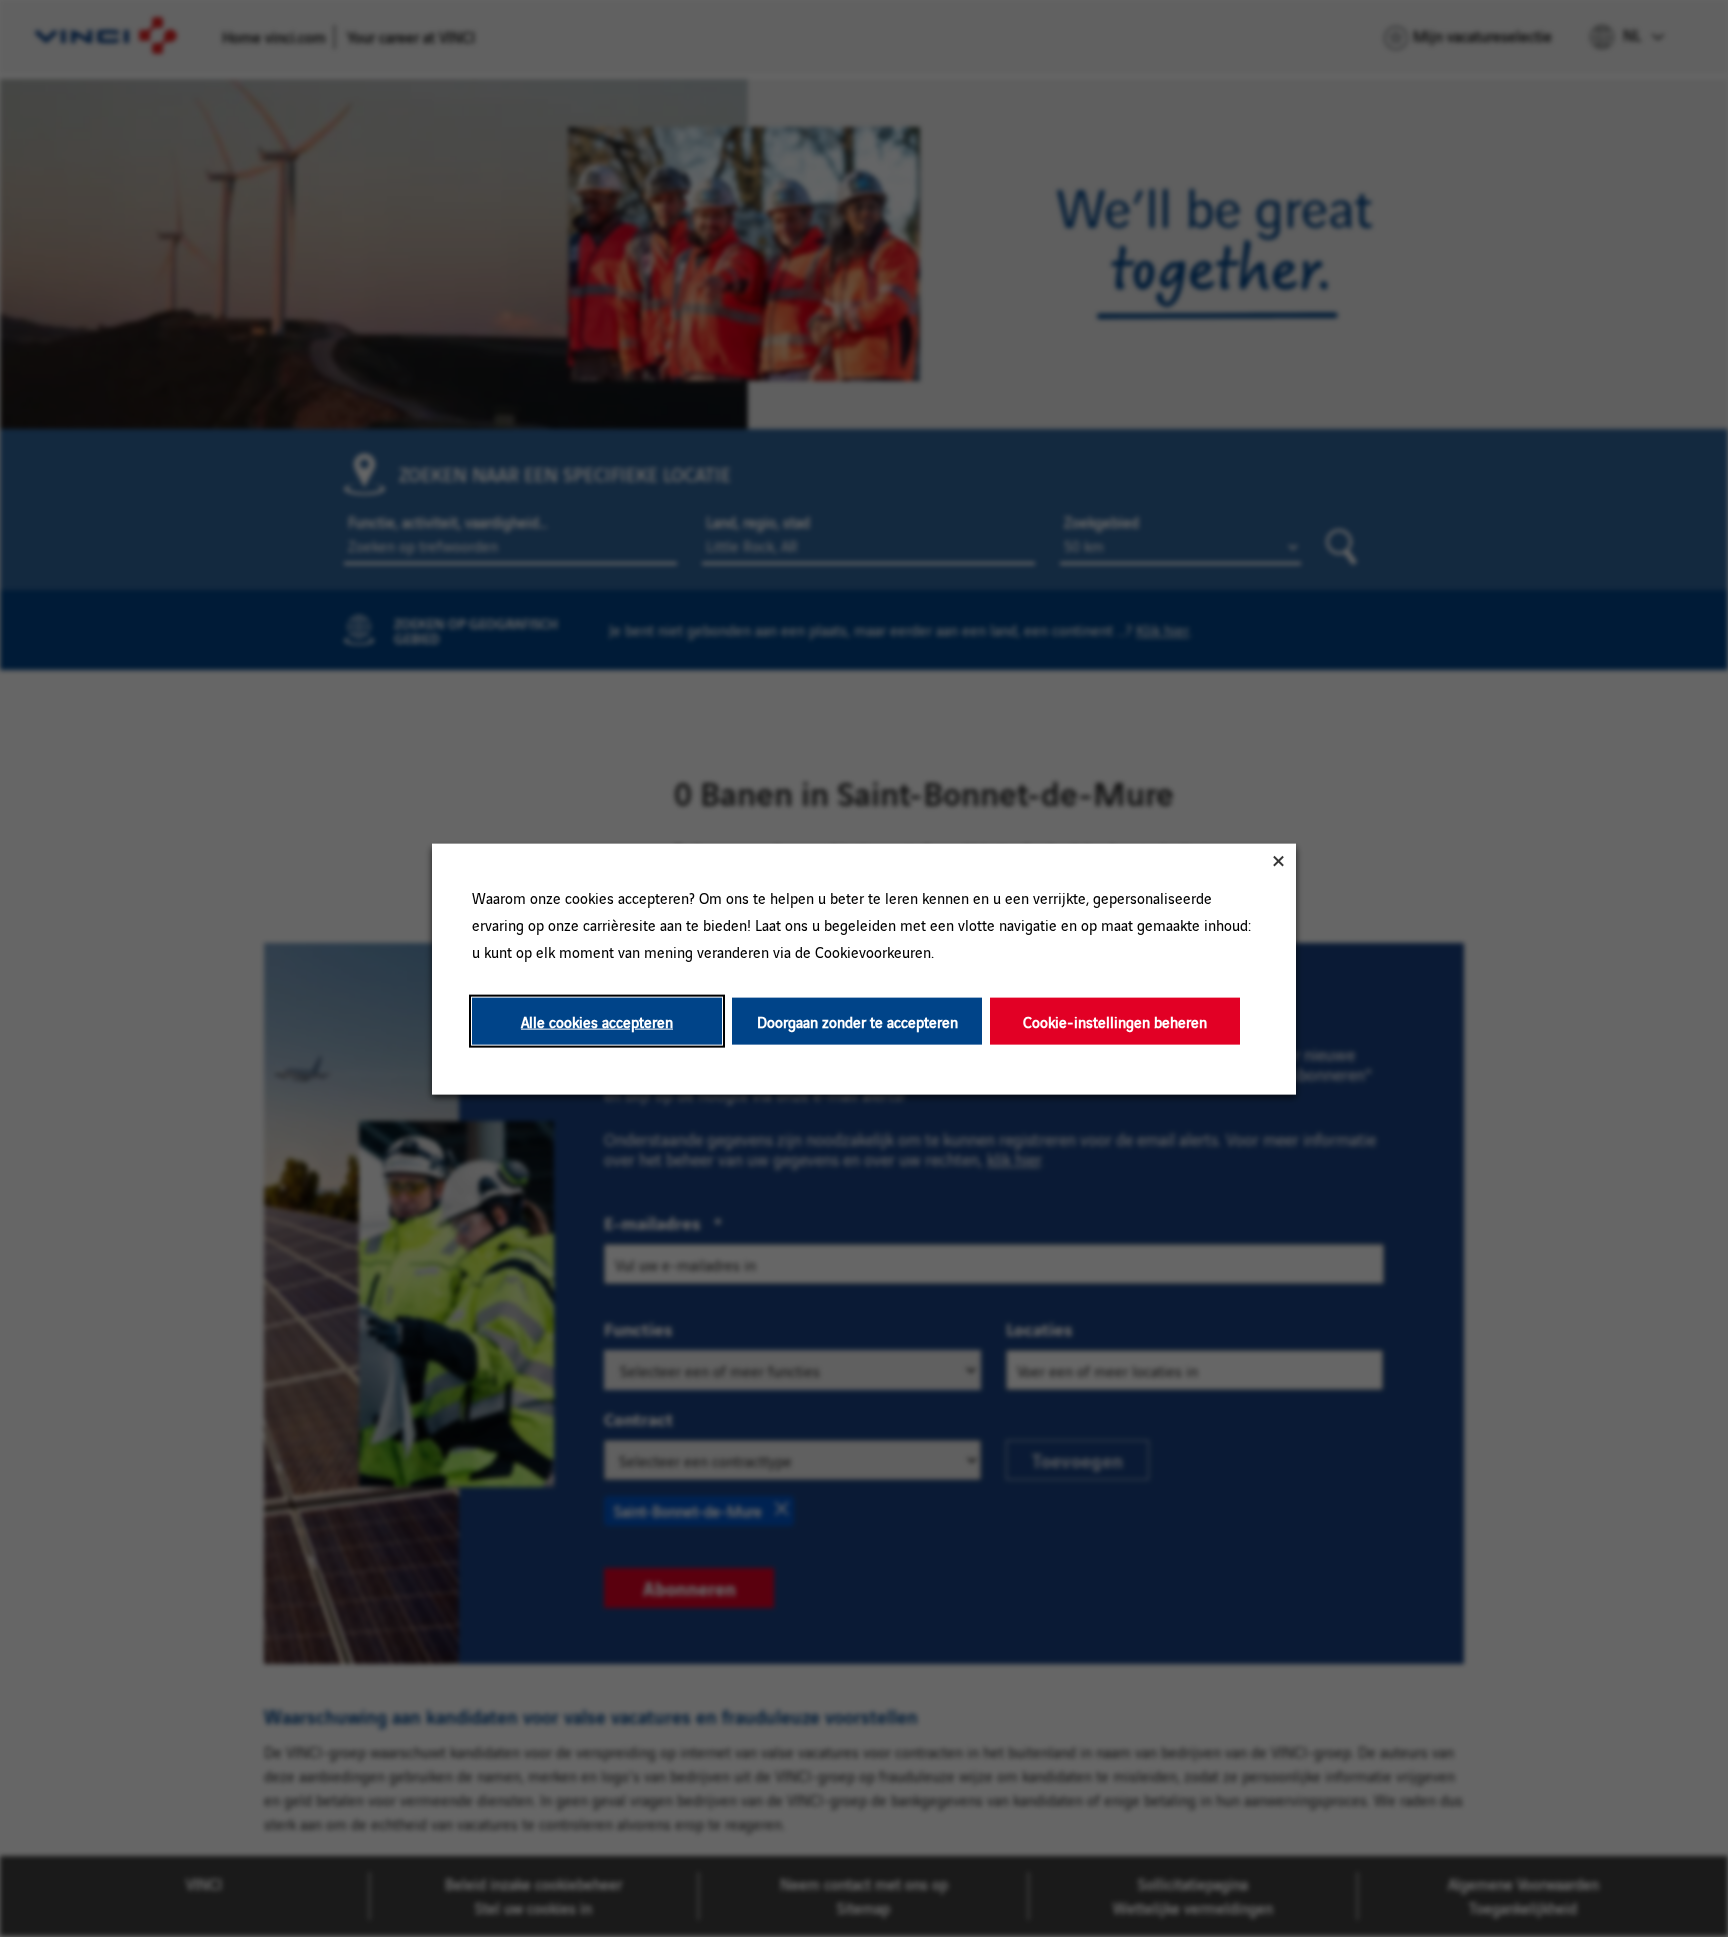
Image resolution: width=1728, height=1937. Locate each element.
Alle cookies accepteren (597, 1020)
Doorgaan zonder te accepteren (857, 1020)
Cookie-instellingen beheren (1115, 1020)
